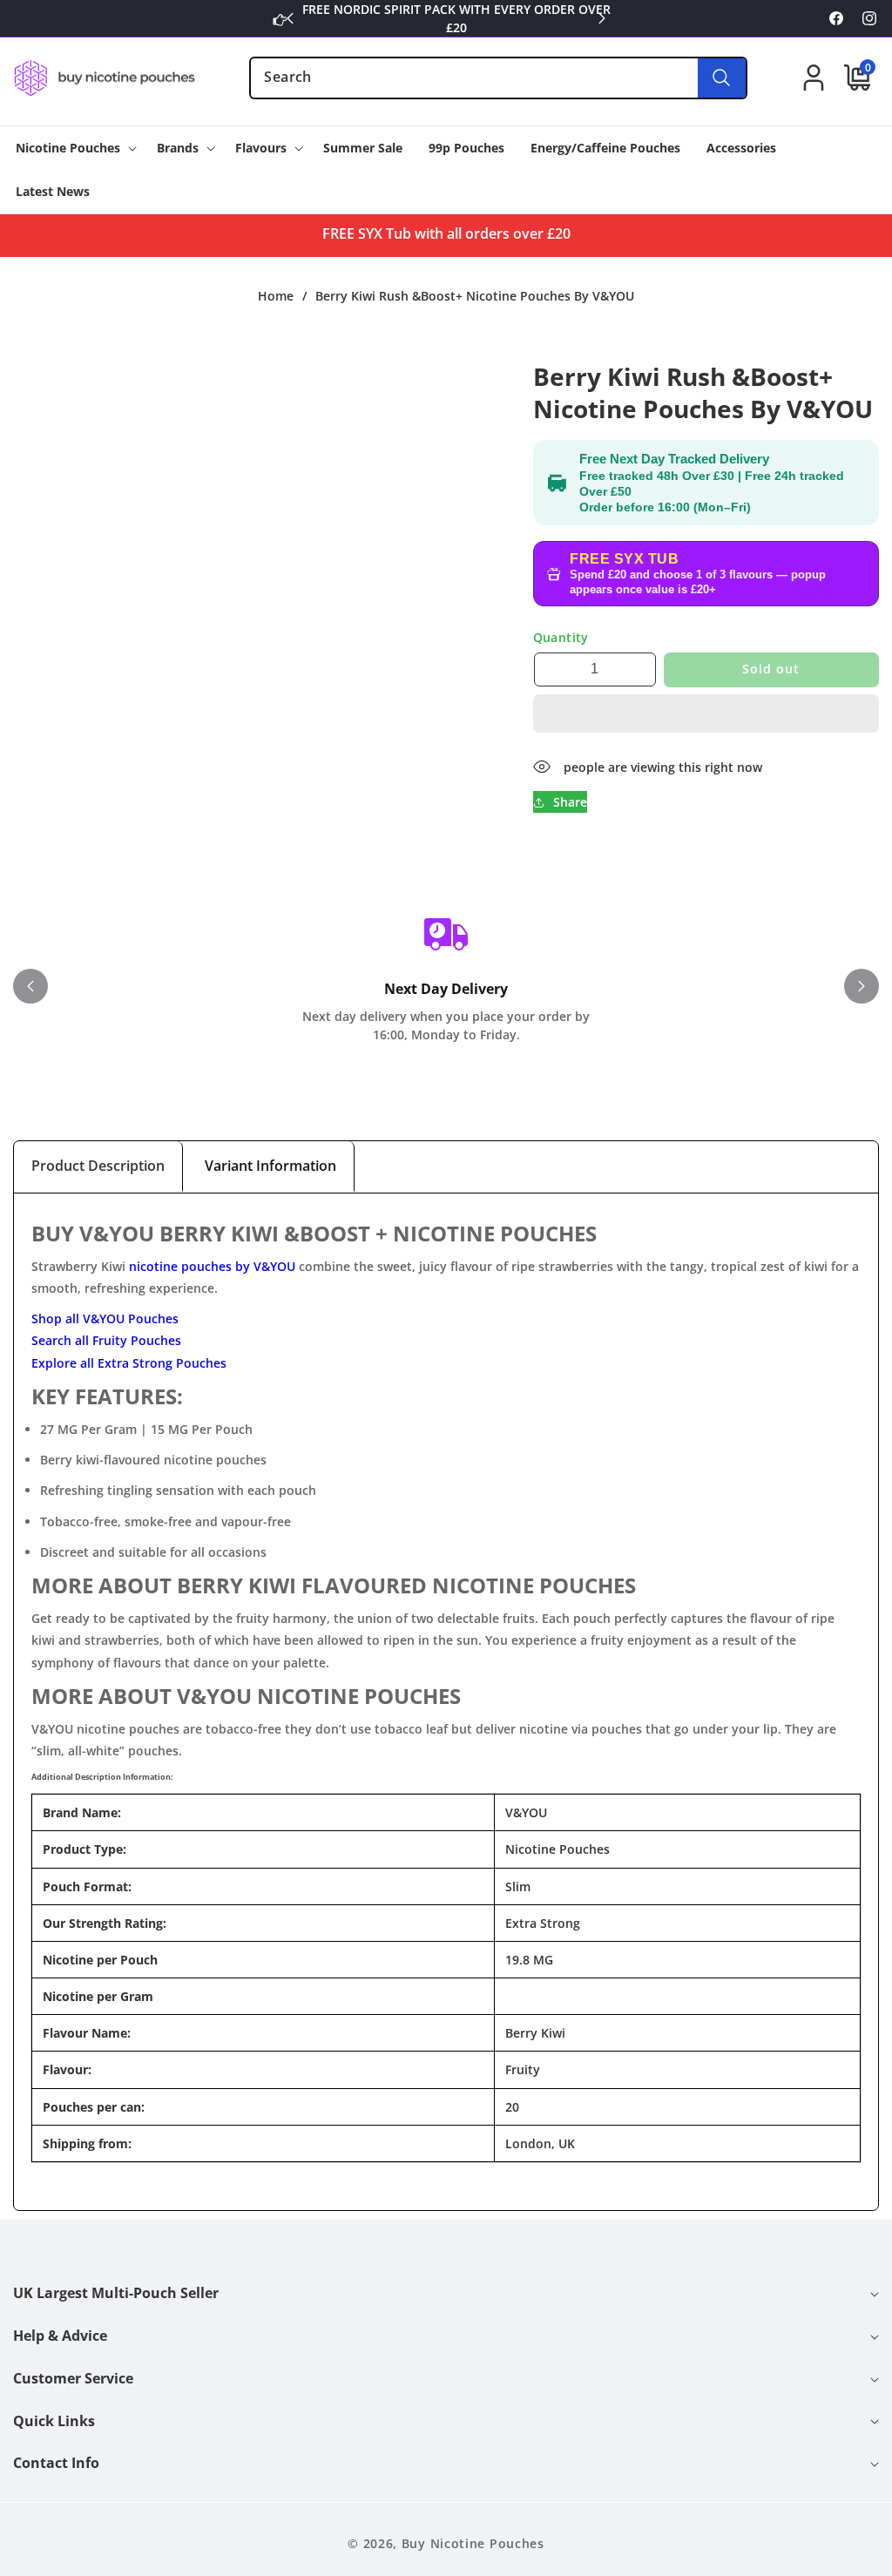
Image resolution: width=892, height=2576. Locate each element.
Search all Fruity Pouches (106, 1340)
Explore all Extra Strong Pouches (129, 1363)
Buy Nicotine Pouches (473, 2543)
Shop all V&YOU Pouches (105, 1318)
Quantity (561, 637)
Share (570, 802)
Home (276, 296)
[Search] (722, 78)
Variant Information (270, 1166)
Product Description (98, 1166)
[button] (706, 714)
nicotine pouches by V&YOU (212, 1266)
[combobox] (498, 78)
